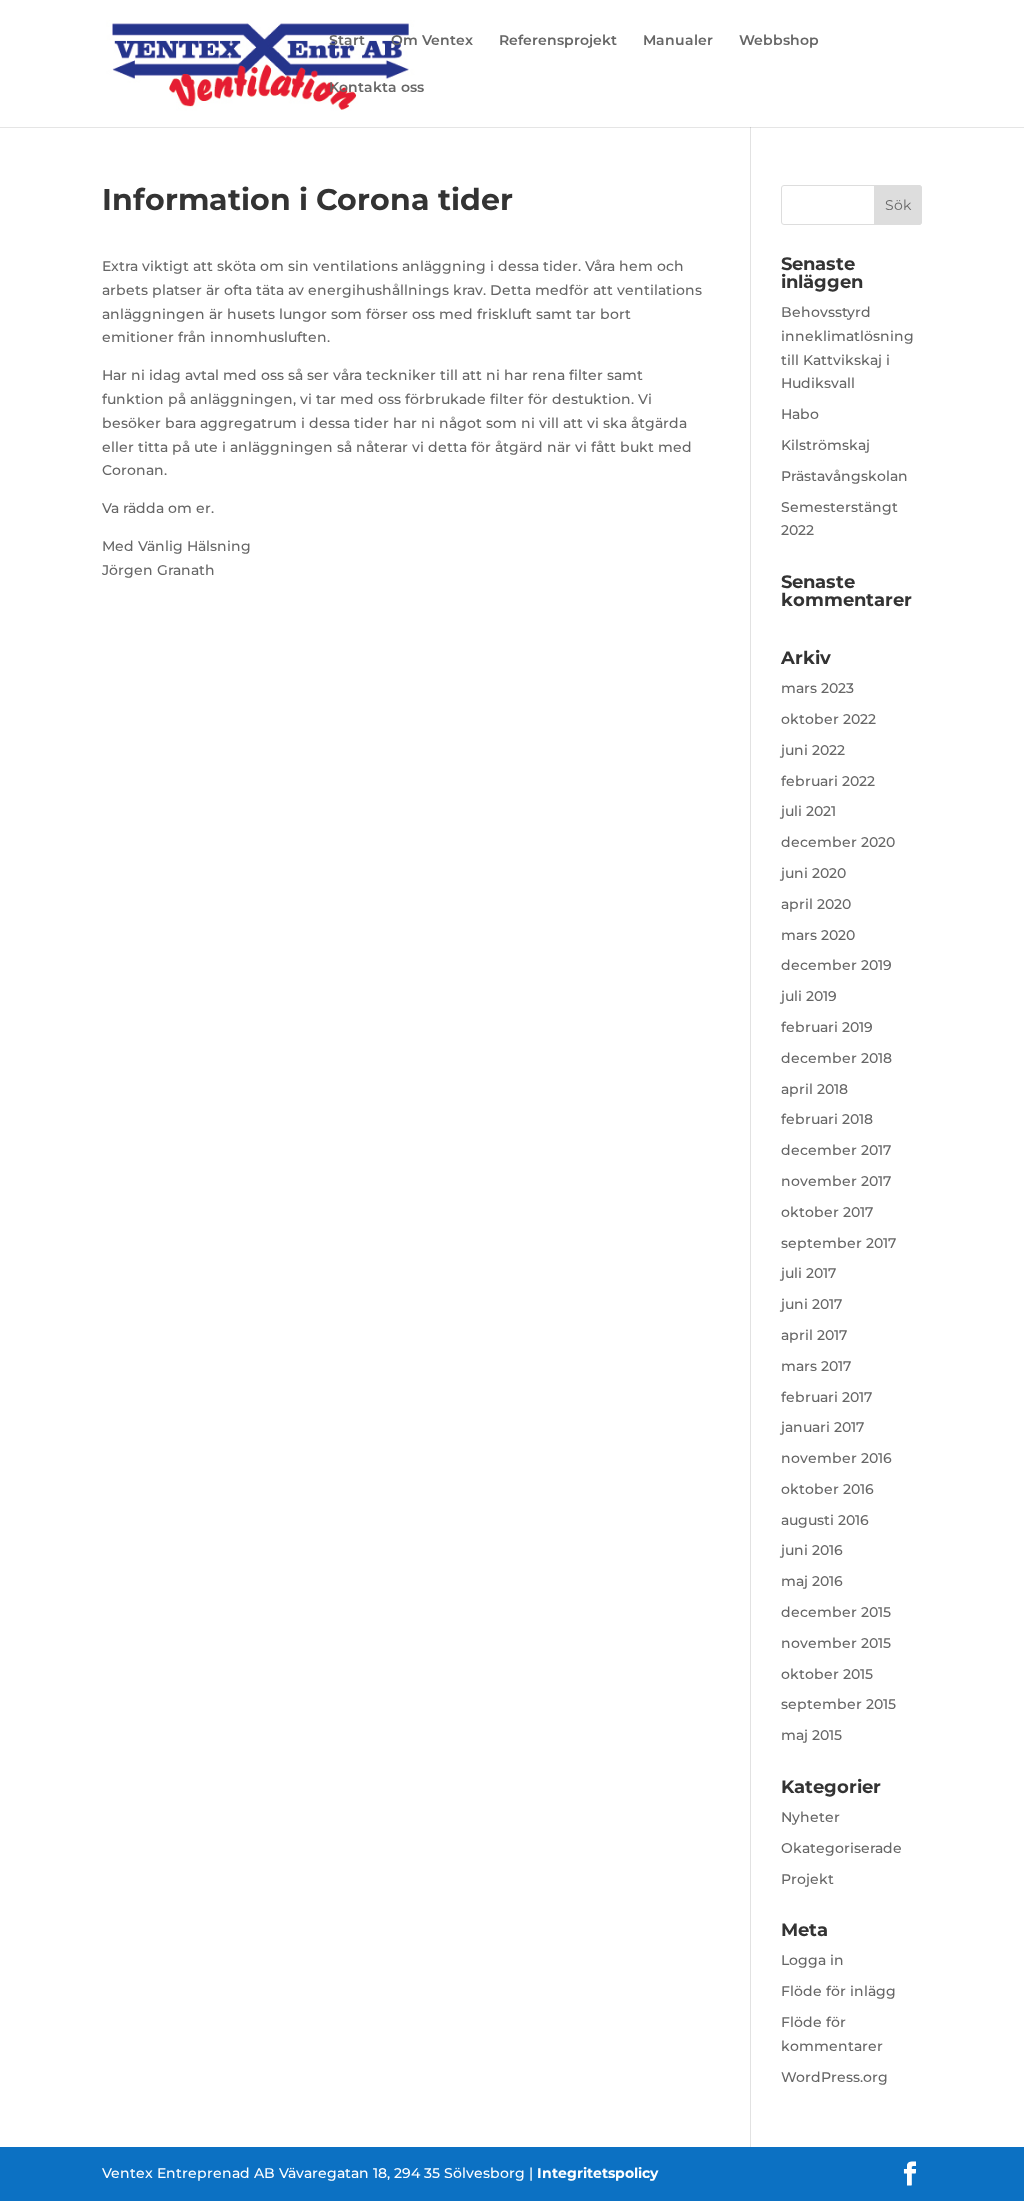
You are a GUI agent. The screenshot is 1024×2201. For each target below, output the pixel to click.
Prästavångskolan (844, 476)
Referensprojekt (558, 41)
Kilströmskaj (825, 445)
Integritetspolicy (597, 2173)
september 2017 (838, 1243)
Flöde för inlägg (838, 1991)
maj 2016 (812, 1581)
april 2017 (814, 1335)
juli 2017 (808, 1273)
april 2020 (816, 904)
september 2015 (838, 1704)
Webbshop (779, 41)
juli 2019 (809, 996)
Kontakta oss (376, 88)
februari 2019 (827, 1027)
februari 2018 (827, 1119)
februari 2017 (826, 1397)
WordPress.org (834, 2077)
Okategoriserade (841, 1848)
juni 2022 (813, 750)
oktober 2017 (827, 1212)
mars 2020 (818, 935)
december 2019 (836, 965)
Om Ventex (432, 41)
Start (347, 41)
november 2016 (836, 1458)
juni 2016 (812, 1550)
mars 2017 (816, 1366)
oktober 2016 (827, 1489)
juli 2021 (808, 811)
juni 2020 (813, 873)
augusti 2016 (825, 1520)
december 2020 (838, 842)
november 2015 (836, 1643)
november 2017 (836, 1181)
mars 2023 (817, 688)
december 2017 (836, 1150)
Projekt (807, 1879)
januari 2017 (822, 1427)
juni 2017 (811, 1304)
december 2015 (836, 1612)
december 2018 (836, 1058)
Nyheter (810, 1817)
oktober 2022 (828, 719)
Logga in (812, 1960)
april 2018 (814, 1089)
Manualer (678, 41)
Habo (800, 414)
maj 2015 (811, 1735)
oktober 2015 (827, 1674)
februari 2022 (828, 781)
